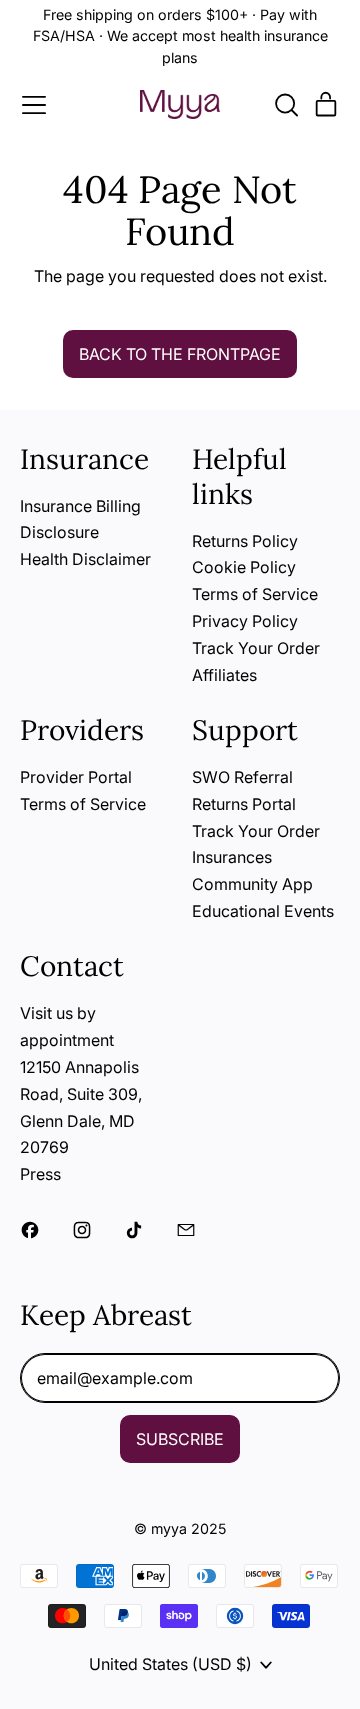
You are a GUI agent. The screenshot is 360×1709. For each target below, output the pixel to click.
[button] (286, 105)
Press (40, 1174)
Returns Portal (244, 804)
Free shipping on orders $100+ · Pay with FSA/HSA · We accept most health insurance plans (180, 36)
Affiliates (224, 675)
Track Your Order (256, 648)
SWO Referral (242, 777)
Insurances (232, 857)
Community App (252, 884)
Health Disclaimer (85, 559)
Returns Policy (245, 541)
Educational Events (263, 911)
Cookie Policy (244, 567)
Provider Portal (76, 777)
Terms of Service (255, 594)
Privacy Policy (245, 621)
